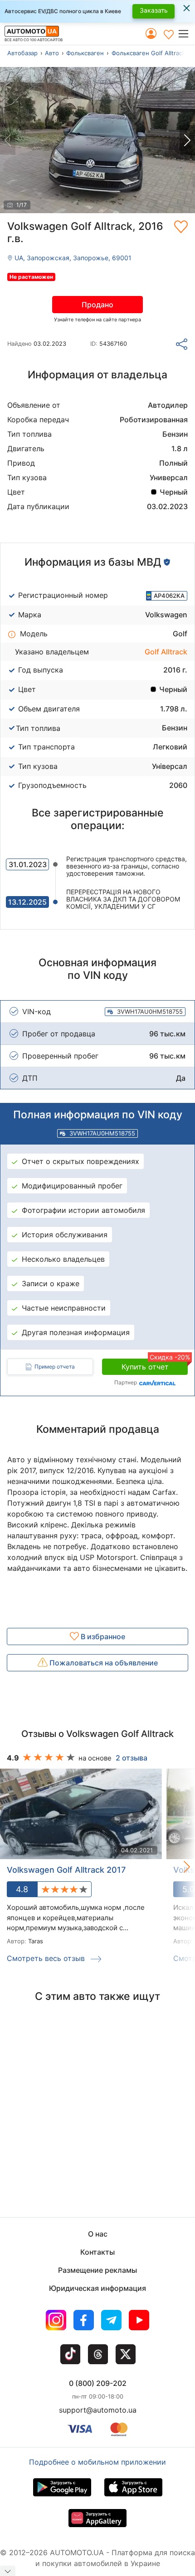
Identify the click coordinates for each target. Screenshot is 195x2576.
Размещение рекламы (97, 2270)
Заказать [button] (154, 10)
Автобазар (22, 53)
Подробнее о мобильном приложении (97, 2462)
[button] (186, 34)
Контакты (97, 2252)
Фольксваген (85, 53)
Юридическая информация (97, 2288)
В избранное (102, 1636)
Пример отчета (55, 1367)
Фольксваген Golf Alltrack (149, 53)
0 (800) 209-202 (98, 2383)
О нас (98, 2234)
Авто (52, 53)
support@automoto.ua (98, 2410)
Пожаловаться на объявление (103, 1663)
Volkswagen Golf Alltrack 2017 (66, 1870)
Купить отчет (155, 1365)
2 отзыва (132, 1758)
